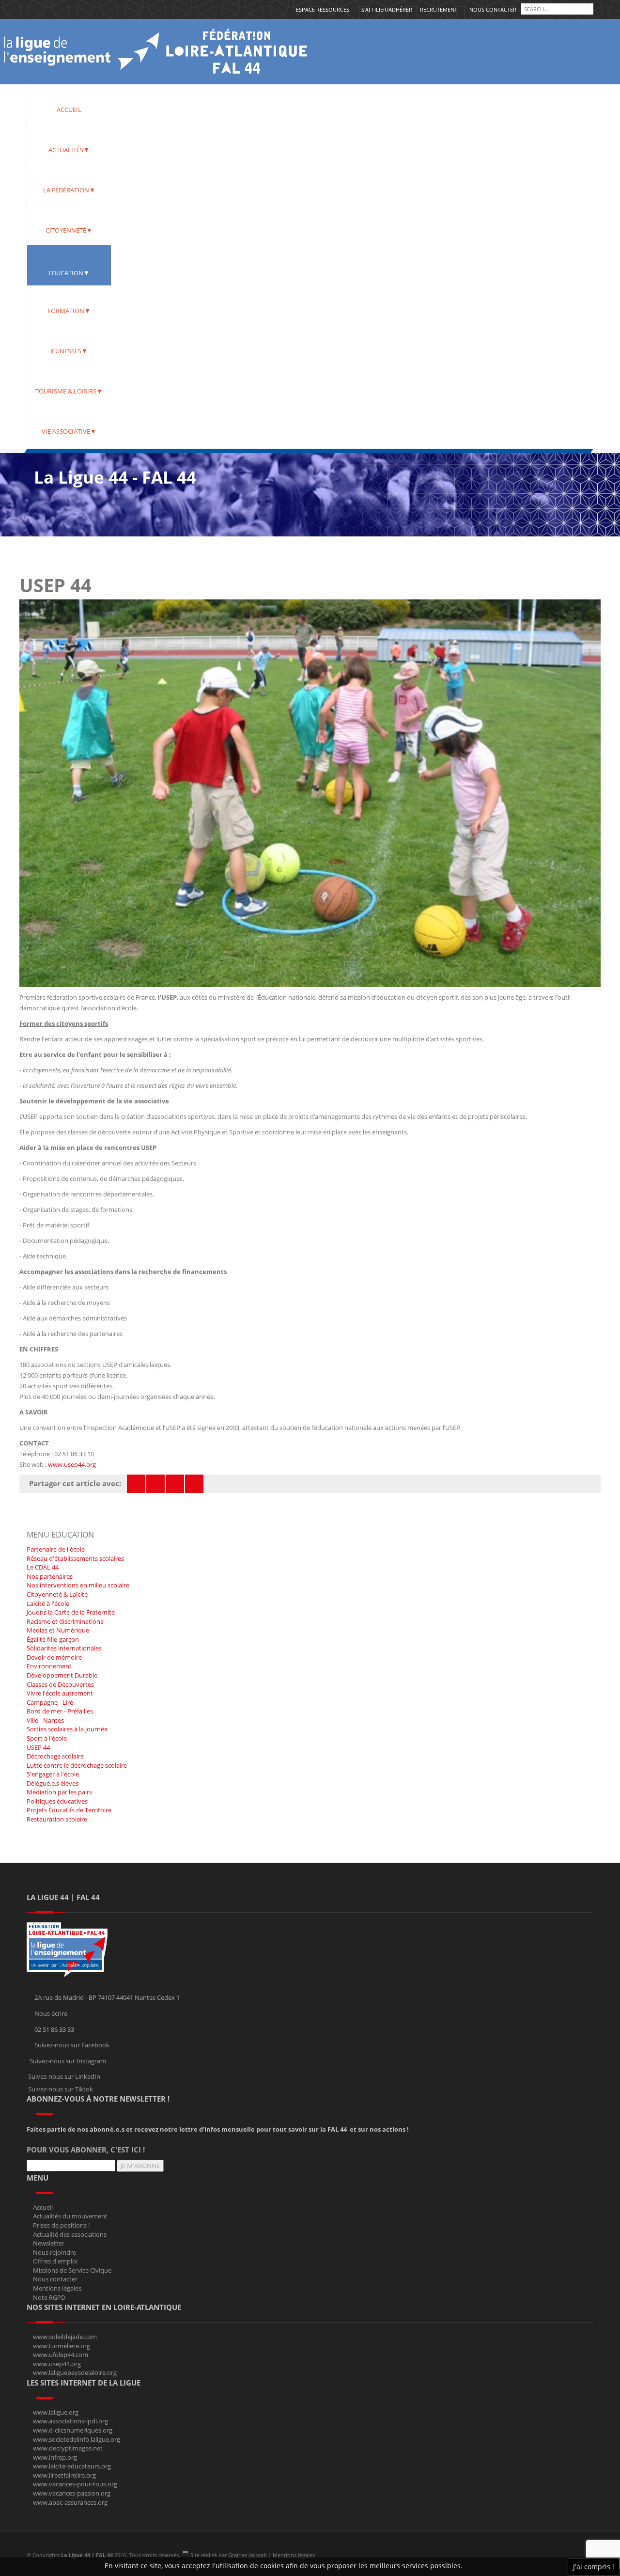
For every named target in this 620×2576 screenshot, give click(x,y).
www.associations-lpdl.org (70, 2421)
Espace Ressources (323, 9)
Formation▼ (69, 311)
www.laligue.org (56, 2412)
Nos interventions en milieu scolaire (78, 1585)
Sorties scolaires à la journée (67, 1729)
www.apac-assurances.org (70, 2502)
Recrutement (439, 9)
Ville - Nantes (45, 1720)
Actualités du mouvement (70, 2216)
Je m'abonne (140, 2166)
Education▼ (69, 273)
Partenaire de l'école (56, 1549)
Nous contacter (493, 9)
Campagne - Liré (50, 1702)
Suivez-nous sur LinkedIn (64, 2076)
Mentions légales (57, 2288)
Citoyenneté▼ (69, 230)
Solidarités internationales (64, 1648)
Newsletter (49, 2243)
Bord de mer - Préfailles (60, 1711)
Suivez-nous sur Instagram (68, 2061)
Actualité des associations (70, 2234)
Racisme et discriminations (65, 1621)
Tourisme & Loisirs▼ (69, 391)
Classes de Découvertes (60, 1684)
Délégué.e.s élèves (53, 1783)
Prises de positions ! (61, 2225)
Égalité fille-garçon (53, 1639)
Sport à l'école (47, 1738)
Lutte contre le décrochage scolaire (77, 1765)
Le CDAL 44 (43, 1567)
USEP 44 (38, 1747)
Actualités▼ (69, 150)
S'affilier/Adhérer (387, 9)
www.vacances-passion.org (72, 2493)
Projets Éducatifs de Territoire (69, 1810)
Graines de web (248, 2555)
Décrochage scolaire (55, 1756)
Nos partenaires (50, 1576)
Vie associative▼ (69, 431)
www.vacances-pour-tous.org (75, 2484)
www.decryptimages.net (68, 2448)
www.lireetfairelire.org (64, 2475)
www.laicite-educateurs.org (72, 2466)
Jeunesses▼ (69, 351)
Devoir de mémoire (54, 1657)
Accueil (69, 110)
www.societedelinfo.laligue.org (77, 2439)
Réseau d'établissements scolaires (75, 1558)
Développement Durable (62, 1675)
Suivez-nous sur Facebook (72, 2045)
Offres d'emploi (55, 2261)
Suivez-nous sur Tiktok (61, 2089)
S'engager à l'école (53, 1774)
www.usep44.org (72, 1464)
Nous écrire (51, 2013)
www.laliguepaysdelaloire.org (75, 2372)
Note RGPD (49, 2297)
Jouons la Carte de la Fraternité (71, 1612)
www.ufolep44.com (61, 2355)
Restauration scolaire (57, 1819)
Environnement (49, 1666)
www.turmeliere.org (62, 2346)
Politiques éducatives (57, 1801)
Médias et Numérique (58, 1630)
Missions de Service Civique (72, 2270)
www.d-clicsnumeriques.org (73, 2430)
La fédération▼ (69, 190)
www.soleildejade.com (65, 2337)
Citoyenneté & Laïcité (57, 1594)
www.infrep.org (55, 2457)
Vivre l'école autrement (60, 1693)
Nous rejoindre (54, 2252)
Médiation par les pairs (59, 1792)
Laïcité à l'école (48, 1603)
